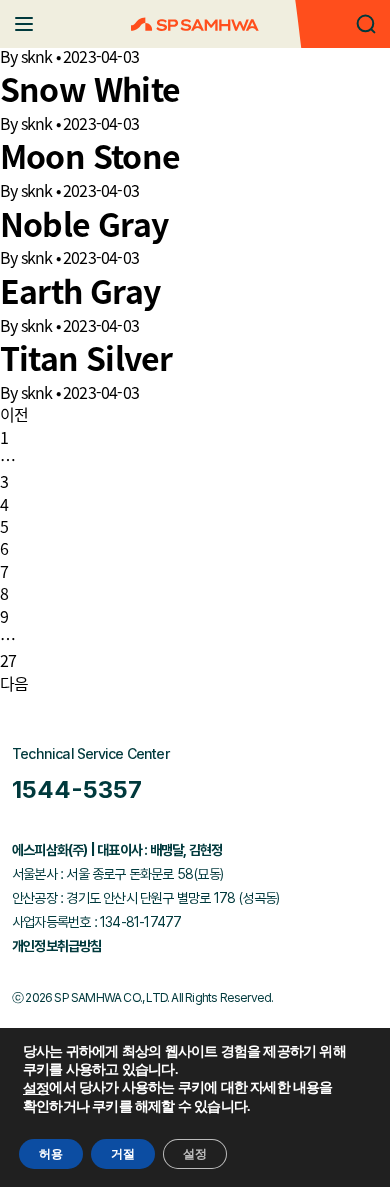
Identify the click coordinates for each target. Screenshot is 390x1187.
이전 (14, 414)
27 (8, 660)
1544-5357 (77, 789)
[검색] (366, 24)
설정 (36, 1089)
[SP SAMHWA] (195, 24)
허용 (51, 1154)
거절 (123, 1154)
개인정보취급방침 (57, 946)
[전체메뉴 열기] (24, 24)
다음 (14, 683)
